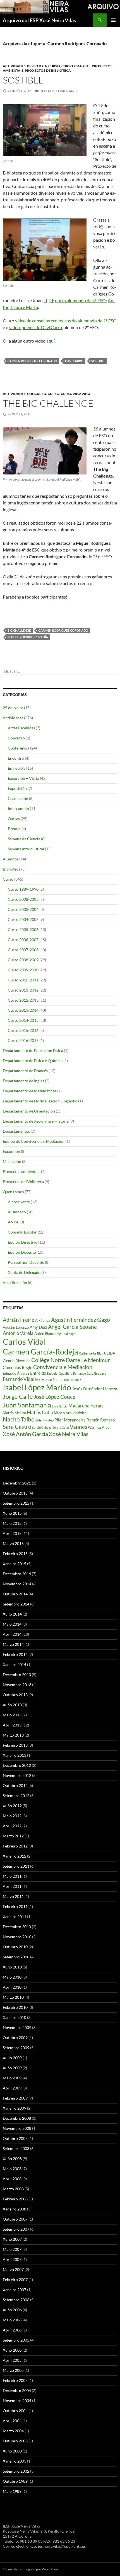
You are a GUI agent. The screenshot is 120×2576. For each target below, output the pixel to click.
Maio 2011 (12, 1876)
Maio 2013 (12, 1715)
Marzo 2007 (13, 2269)
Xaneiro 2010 (15, 2017)
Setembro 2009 (16, 2048)
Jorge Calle (18, 1396)
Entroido (38, 1373)
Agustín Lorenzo (16, 1327)
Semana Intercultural (26, 849)
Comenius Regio (18, 1367)
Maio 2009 (12, 2078)
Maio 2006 (12, 2320)
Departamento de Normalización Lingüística (41, 1101)
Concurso (37, 394)
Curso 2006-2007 (23, 940)
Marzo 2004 (13, 2431)
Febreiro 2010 (15, 2007)
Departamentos (16, 1131)
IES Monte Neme (49, 1379)
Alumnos (11, 859)
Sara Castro (17, 1427)
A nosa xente (19, 1202)
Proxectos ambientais (21, 1171)
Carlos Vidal (24, 1341)
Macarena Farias (86, 1406)
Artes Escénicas (21, 728)
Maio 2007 (12, 2249)
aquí (51, 341)
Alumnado (17, 1212)
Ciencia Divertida (17, 1361)
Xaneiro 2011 (15, 1917)
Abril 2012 (12, 1826)
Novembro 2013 (17, 1685)
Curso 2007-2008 (23, 950)
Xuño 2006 (12, 2310)
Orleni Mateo (45, 1420)
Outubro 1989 (15, 2481)
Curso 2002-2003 (23, 899)
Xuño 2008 (12, 2159)
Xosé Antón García (25, 1434)
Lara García (60, 1406)
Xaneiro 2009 (15, 2108)
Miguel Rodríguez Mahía (28, 637)
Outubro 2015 (15, 1493)
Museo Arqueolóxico (70, 1413)
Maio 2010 (12, 1977)
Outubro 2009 (15, 2038)
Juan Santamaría (27, 1405)
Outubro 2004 (15, 2411)
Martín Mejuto (14, 1413)
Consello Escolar (22, 1232)
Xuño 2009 (12, 2068)
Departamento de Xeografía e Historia (36, 1121)
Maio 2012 (12, 1816)
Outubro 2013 (15, 1695)
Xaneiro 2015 (15, 1564)
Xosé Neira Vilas (69, 1434)
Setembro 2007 (16, 2229)
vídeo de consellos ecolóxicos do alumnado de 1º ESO (66, 321)
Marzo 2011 (13, 1896)
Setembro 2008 (16, 2148)
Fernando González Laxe (90, 1373)
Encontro (16, 758)
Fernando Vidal (19, 1379)
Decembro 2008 (17, 2118)
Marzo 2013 (13, 1735)
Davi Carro (74, 361)
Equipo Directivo (23, 1242)
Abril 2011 (12, 1886)
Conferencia (19, 748)
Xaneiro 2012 (15, 1856)
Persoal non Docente (26, 1262)
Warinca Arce (99, 1427)
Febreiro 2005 (15, 2380)
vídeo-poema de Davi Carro (36, 327)
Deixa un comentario (59, 91)
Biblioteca (37, 66)
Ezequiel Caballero (60, 1373)
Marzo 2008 (13, 2189)
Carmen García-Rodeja (40, 1352)
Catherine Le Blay (91, 1353)
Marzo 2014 (13, 1644)
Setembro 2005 (16, 2340)
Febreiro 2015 (15, 1554)
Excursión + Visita (23, 778)
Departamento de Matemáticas (30, 1091)
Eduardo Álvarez (16, 1373)
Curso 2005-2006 (23, 929)
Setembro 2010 (16, 1957)
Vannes (78, 1427)
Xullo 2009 (12, 2058)
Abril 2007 (12, 2259)
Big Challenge (19, 630)
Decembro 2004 (17, 2390)
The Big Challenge (48, 403)
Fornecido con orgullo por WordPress (31, 2569)
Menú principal (113, 20)
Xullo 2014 (12, 1614)
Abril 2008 (12, 2179)
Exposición (17, 788)
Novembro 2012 (17, 1775)
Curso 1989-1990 (23, 889)
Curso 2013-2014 (23, 1010)
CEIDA (110, 1353)
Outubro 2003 (15, 2441)
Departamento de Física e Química (33, 1061)
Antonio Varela (18, 1333)
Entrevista (17, 768)
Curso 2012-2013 (75, 394)
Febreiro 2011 (15, 1906)
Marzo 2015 (13, 1543)
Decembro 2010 (17, 1927)
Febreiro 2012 (15, 1846)
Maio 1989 (12, 2491)
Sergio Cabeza (42, 1427)
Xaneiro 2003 (15, 2461)
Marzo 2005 (13, 2370)
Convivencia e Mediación (63, 1367)
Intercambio (18, 808)
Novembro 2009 (17, 2027)
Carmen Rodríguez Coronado (32, 361)
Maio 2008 (12, 2169)
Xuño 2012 (12, 1806)
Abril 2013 (12, 1725)
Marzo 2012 (13, 1836)
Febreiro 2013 (15, 1745)
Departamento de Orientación (29, 1111)
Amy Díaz (38, 1327)
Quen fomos (13, 1192)
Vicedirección (15, 1282)
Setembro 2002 (16, 2471)
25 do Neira (13, 708)
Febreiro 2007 (15, 2280)
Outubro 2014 (15, 1594)
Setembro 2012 (16, 1796)
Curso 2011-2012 (23, 990)
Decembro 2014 (17, 1574)
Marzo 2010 (13, 1997)
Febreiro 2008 (15, 2199)
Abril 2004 (12, 2421)
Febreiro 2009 (15, 2098)
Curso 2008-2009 (23, 960)
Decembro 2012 (17, 1765)
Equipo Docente (22, 1252)
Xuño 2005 (12, 2350)
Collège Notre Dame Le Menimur (71, 1360)
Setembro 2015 (16, 1503)
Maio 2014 (12, 1624)
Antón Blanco (45, 1334)
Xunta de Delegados (25, 1272)
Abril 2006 (12, 2330)
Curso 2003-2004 (23, 909)
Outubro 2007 (15, 2219)
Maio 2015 (12, 1523)
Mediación (12, 1161)
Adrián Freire (19, 1320)
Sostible (23, 80)
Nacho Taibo (19, 1419)
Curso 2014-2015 (76, 66)
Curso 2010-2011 (23, 980)
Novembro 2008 (17, 2128)
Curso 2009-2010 (23, 970)
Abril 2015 (12, 1533)
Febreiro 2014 (15, 1654)
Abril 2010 (12, 1987)
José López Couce (55, 1397)
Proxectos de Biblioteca (48, 70)
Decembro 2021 (17, 1483)
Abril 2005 (12, 2360)
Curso (54, 66)
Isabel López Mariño (37, 1387)
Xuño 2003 (12, 2451)
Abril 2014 (12, 1634)
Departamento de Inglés (23, 1081)
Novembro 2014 (17, 1584)
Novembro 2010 (17, 1937)
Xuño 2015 (12, 1513)
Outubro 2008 (15, 2138)
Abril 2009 (12, 2088)
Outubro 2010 (15, 1947)
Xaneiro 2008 (15, 2209)
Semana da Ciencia (24, 839)
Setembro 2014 (16, 1604)
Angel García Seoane (72, 1327)
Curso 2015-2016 (23, 1030)
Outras (14, 819)
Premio (14, 829)
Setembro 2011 (16, 1866)
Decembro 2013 (17, 1675)
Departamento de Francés (25, 1071)
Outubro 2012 (15, 1785)
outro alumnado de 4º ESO (80, 300)
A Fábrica (43, 1320)
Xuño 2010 (12, 1967)
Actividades (14, 66)
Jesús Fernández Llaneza (95, 1389)
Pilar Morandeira (70, 1420)
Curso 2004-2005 (23, 919)
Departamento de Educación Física (33, 1050)
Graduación (18, 798)
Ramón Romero (101, 1420)
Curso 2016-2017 (23, 1040)
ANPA (13, 1222)
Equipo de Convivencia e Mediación (34, 1141)
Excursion (11, 1151)
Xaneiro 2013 (15, 1755)
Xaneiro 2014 (15, 1664)
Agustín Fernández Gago (81, 1320)
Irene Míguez (72, 1380)
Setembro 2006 (16, 2300)
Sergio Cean (61, 1427)
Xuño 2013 (12, 1705)
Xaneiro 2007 (15, 2290)
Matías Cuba (40, 1412)
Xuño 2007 (12, 2239)
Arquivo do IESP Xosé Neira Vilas (39, 20)
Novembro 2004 (17, 2401)
